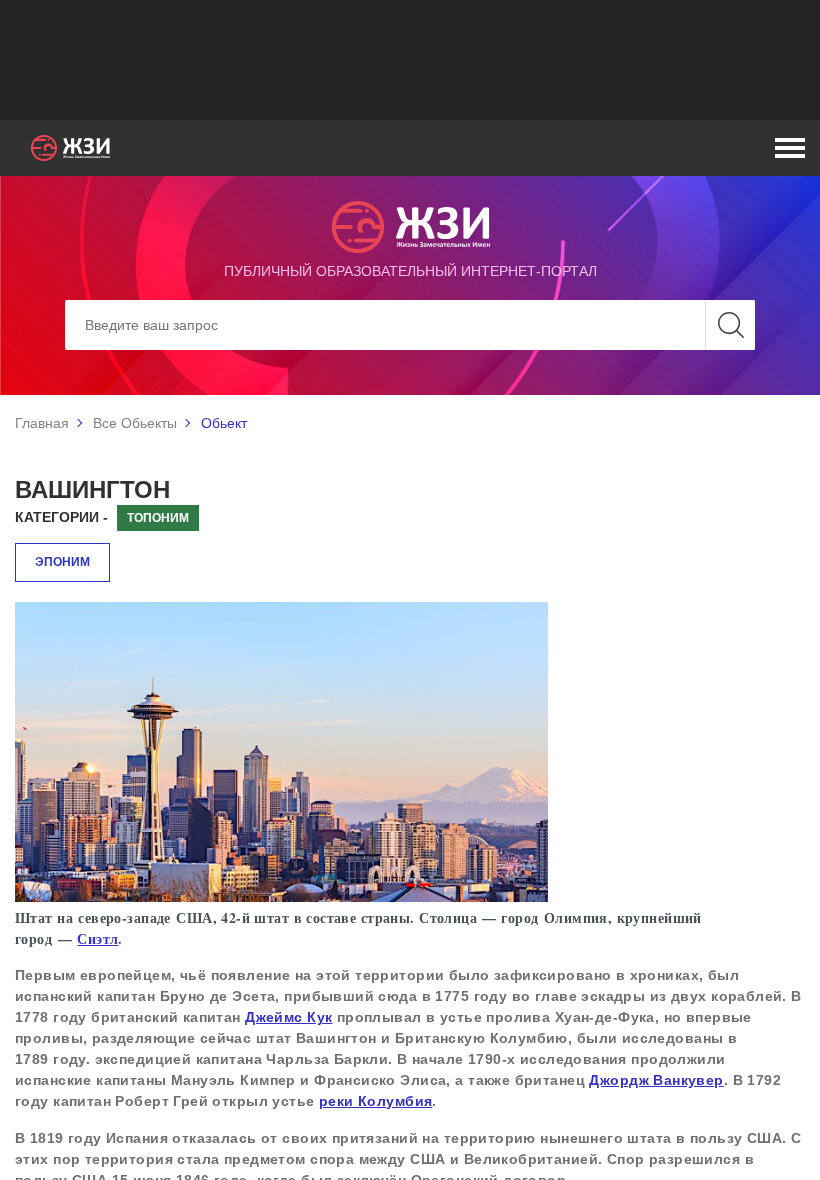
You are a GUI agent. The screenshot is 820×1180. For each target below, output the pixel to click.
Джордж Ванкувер (656, 1080)
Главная (42, 423)
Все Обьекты (135, 423)
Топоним (158, 518)
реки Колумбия (375, 1101)
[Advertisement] (410, 60)
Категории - (61, 517)
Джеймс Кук (288, 1017)
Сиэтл (97, 938)
